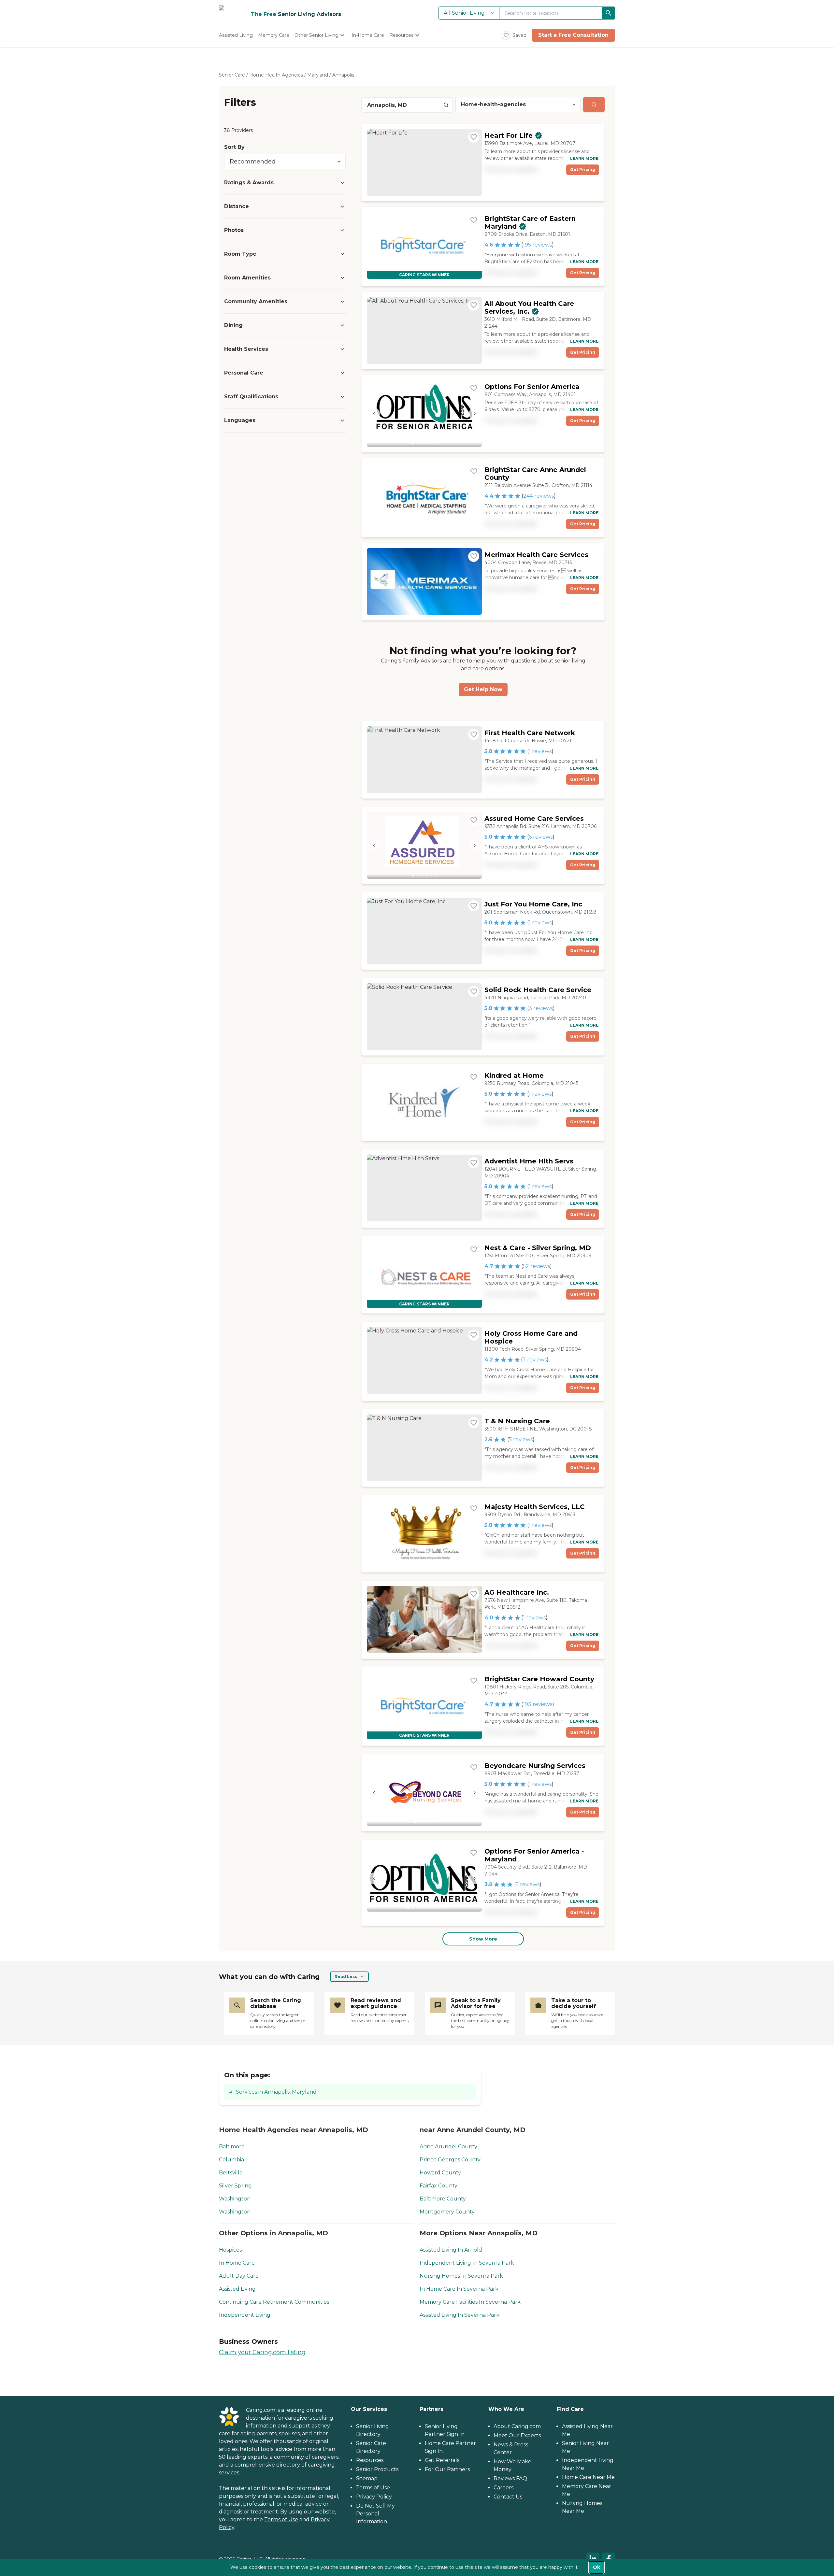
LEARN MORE (584, 158)
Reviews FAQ (510, 2478)
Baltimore (232, 2147)
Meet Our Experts (517, 2435)
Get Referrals (442, 2460)
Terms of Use (281, 2519)
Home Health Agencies (276, 75)
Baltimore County (443, 2199)
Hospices (230, 2250)
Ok (597, 2567)
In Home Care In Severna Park (459, 2289)
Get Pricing (583, 170)
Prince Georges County (450, 2160)
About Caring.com (517, 2426)
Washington (235, 2199)
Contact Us (508, 2497)
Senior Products (377, 2469)
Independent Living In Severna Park (467, 2263)
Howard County (440, 2173)
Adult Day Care (239, 2276)
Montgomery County (447, 2212)
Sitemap (367, 2478)
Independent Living (245, 2315)
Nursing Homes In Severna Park (461, 2276)
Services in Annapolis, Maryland (276, 2092)
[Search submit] (594, 105)
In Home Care (237, 2263)
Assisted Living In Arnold (451, 2250)
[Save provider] (474, 137)
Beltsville (231, 2173)
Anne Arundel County (448, 2147)
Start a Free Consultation (573, 35)
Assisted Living (237, 2289)
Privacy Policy (374, 2497)
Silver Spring (235, 2186)
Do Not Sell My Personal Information (375, 2514)
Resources (370, 2460)
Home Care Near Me (588, 2477)
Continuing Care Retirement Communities (274, 2302)
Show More (483, 1939)
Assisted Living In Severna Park (460, 2315)
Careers (503, 2488)
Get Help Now (483, 689)
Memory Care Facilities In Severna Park (470, 2302)
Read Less (346, 1977)
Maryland (318, 75)
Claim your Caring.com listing (262, 2352)
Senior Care (232, 75)
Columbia (231, 2160)
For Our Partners (447, 2469)
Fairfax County (439, 2186)
